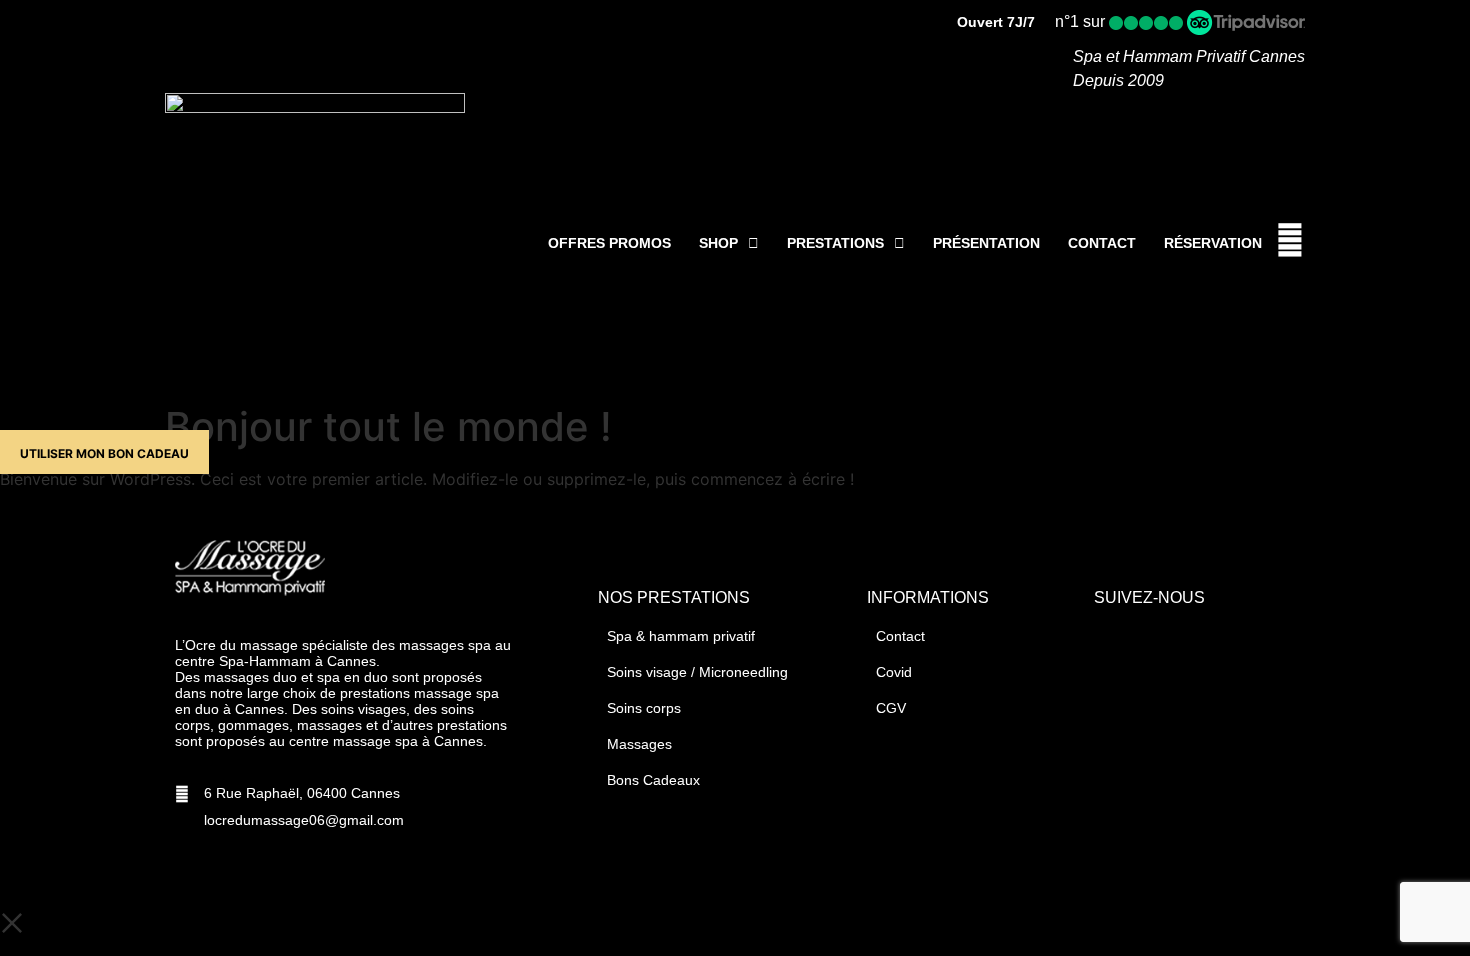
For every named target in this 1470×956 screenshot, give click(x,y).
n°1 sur (1082, 21)
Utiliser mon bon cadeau (104, 453)
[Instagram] (1189, 643)
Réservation (1213, 243)
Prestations (835, 243)
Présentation (986, 243)
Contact (1102, 243)
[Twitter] (1150, 643)
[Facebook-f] (1111, 643)
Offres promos (609, 243)
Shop (718, 243)
